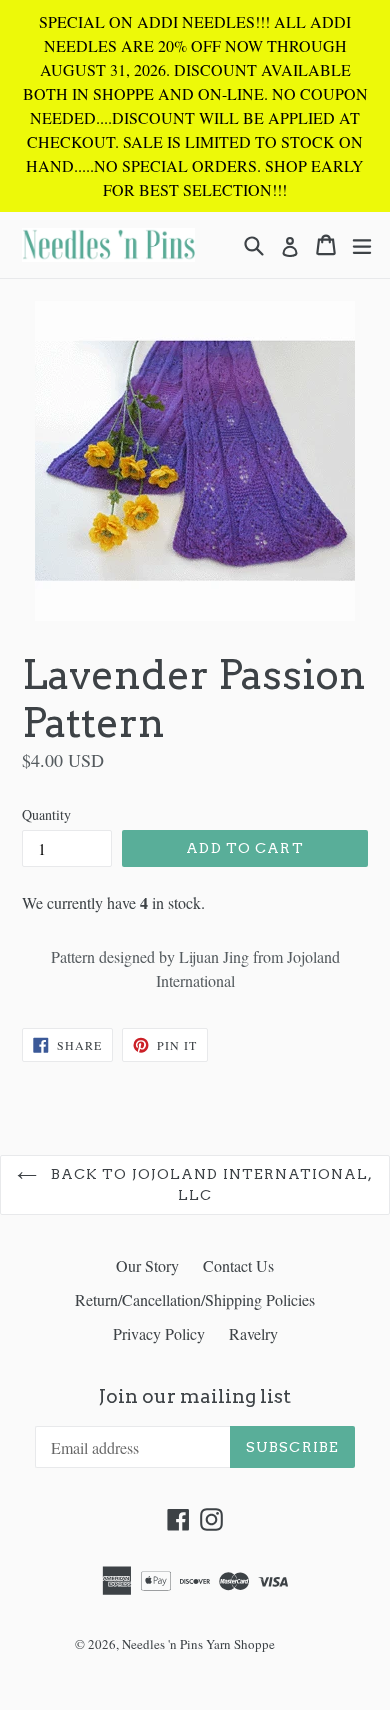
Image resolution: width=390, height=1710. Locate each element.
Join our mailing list (195, 1397)
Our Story (147, 1265)
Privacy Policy (159, 1333)
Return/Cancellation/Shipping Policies (195, 1299)
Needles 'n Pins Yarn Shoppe (198, 1644)
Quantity (46, 814)
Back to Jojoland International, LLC (210, 1184)
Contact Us (238, 1265)
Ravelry (253, 1333)
